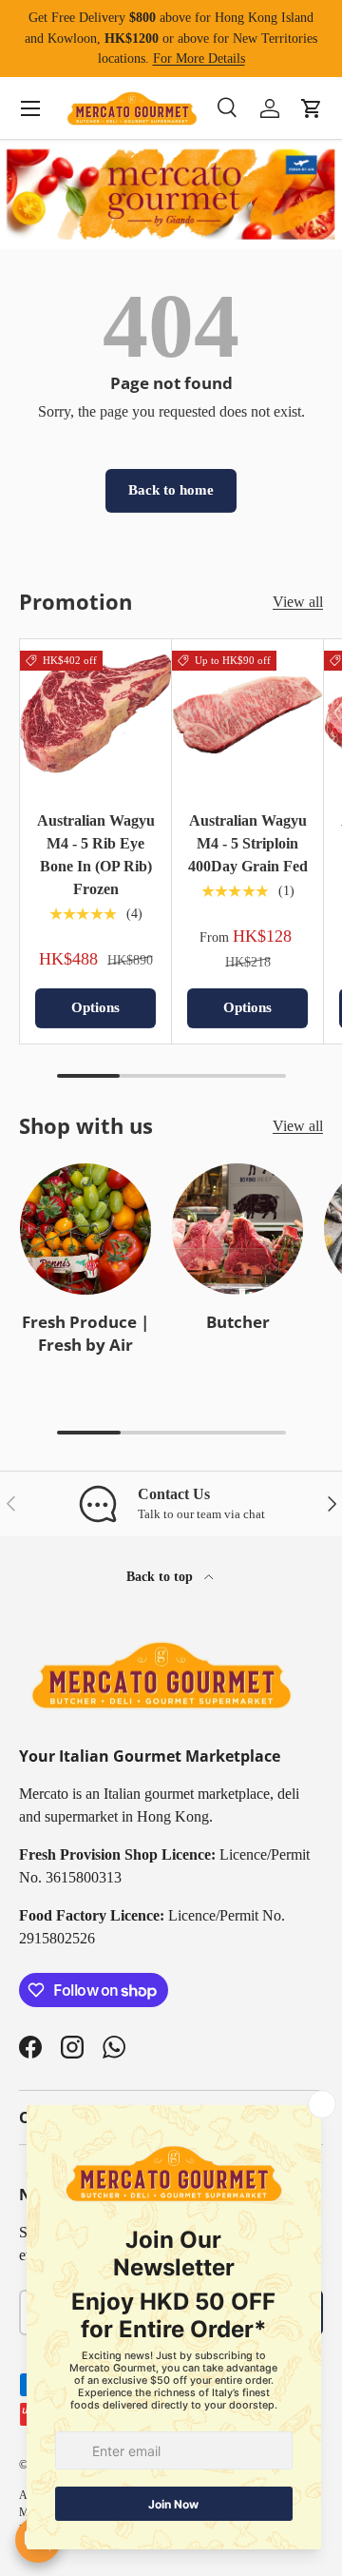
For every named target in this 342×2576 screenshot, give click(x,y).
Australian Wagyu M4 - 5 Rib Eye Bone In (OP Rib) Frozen (96, 855)
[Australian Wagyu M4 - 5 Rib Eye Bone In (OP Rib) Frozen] (95, 715)
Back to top (161, 1576)
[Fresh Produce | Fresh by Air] (85, 1229)
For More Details (199, 58)
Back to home (171, 490)
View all (298, 602)
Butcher (238, 1322)
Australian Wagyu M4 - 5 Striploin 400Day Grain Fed (248, 843)
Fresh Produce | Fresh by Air (85, 1333)
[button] (312, 108)
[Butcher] (237, 1229)
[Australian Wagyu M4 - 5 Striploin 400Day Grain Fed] (247, 715)
